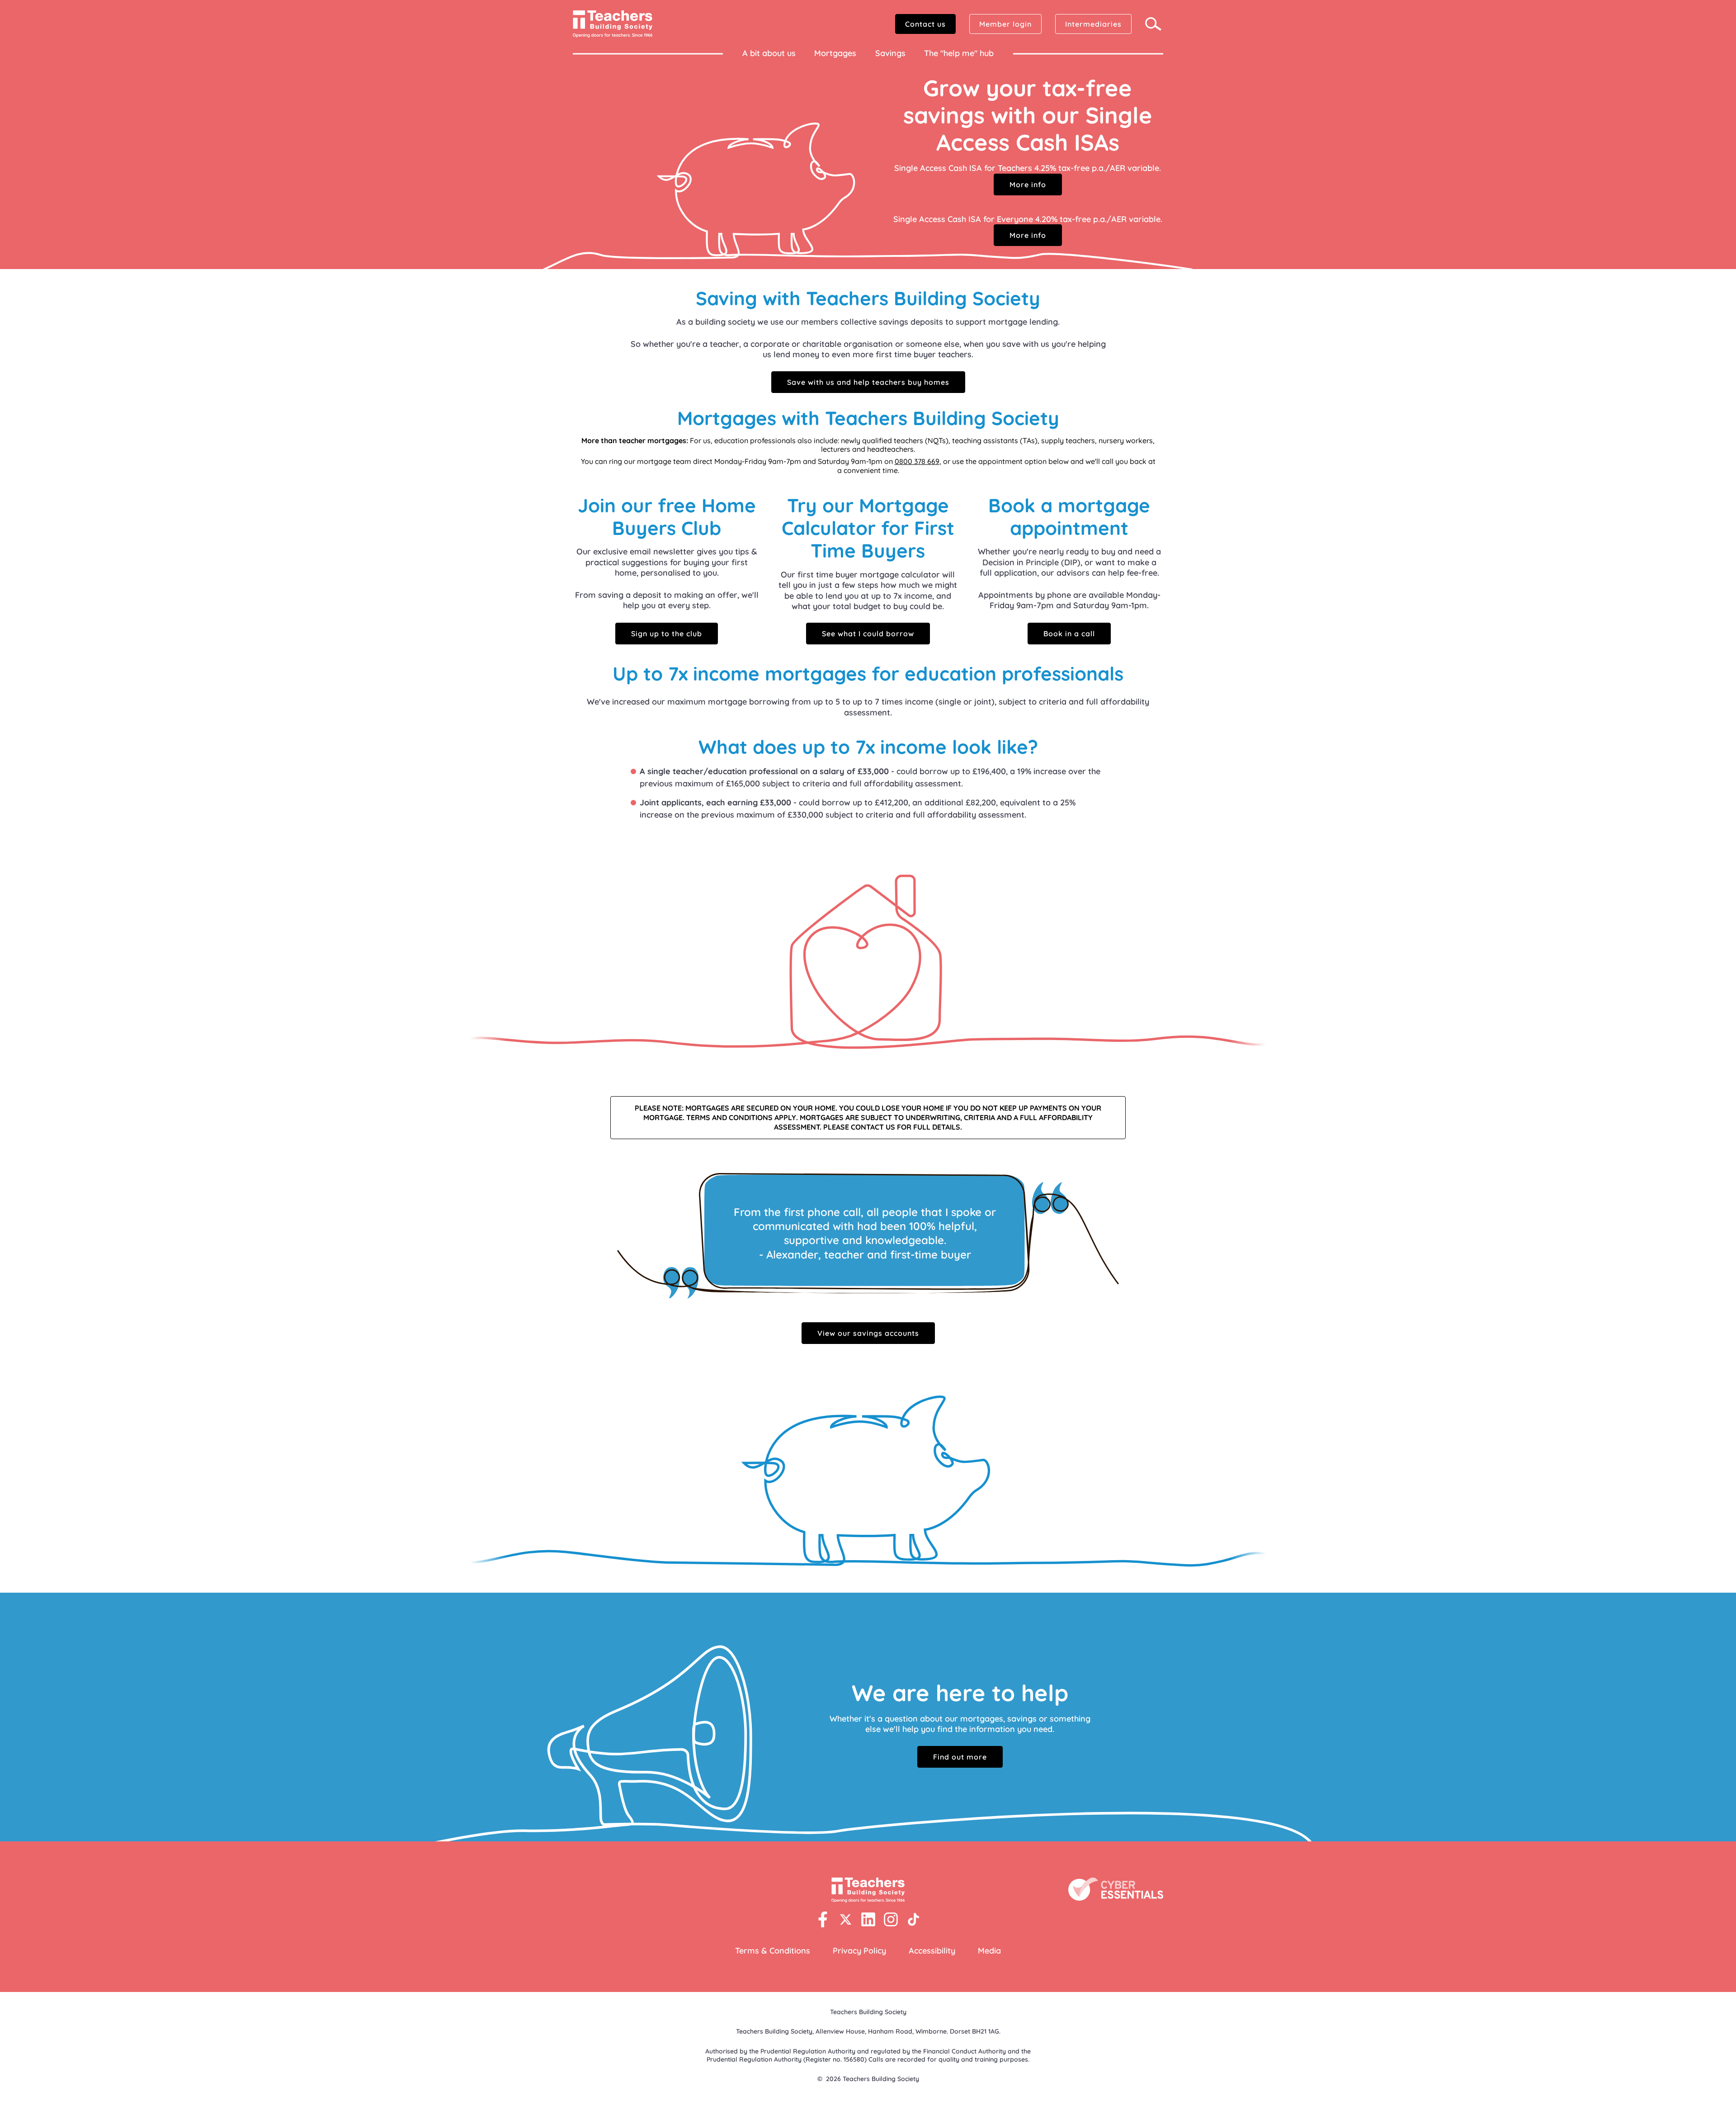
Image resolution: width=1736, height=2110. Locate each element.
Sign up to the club (667, 634)
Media (989, 1951)
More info (1028, 185)
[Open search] (1154, 24)
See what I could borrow (868, 634)
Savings (890, 53)
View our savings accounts (868, 1333)
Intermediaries (1093, 24)
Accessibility (932, 1951)
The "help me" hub (959, 53)
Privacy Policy (859, 1951)
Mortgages (835, 53)
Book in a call (1069, 634)
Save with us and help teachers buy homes (868, 382)
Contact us (925, 24)
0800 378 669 (917, 461)
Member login (1005, 24)
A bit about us (769, 53)
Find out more (960, 1757)
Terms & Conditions (773, 1951)
